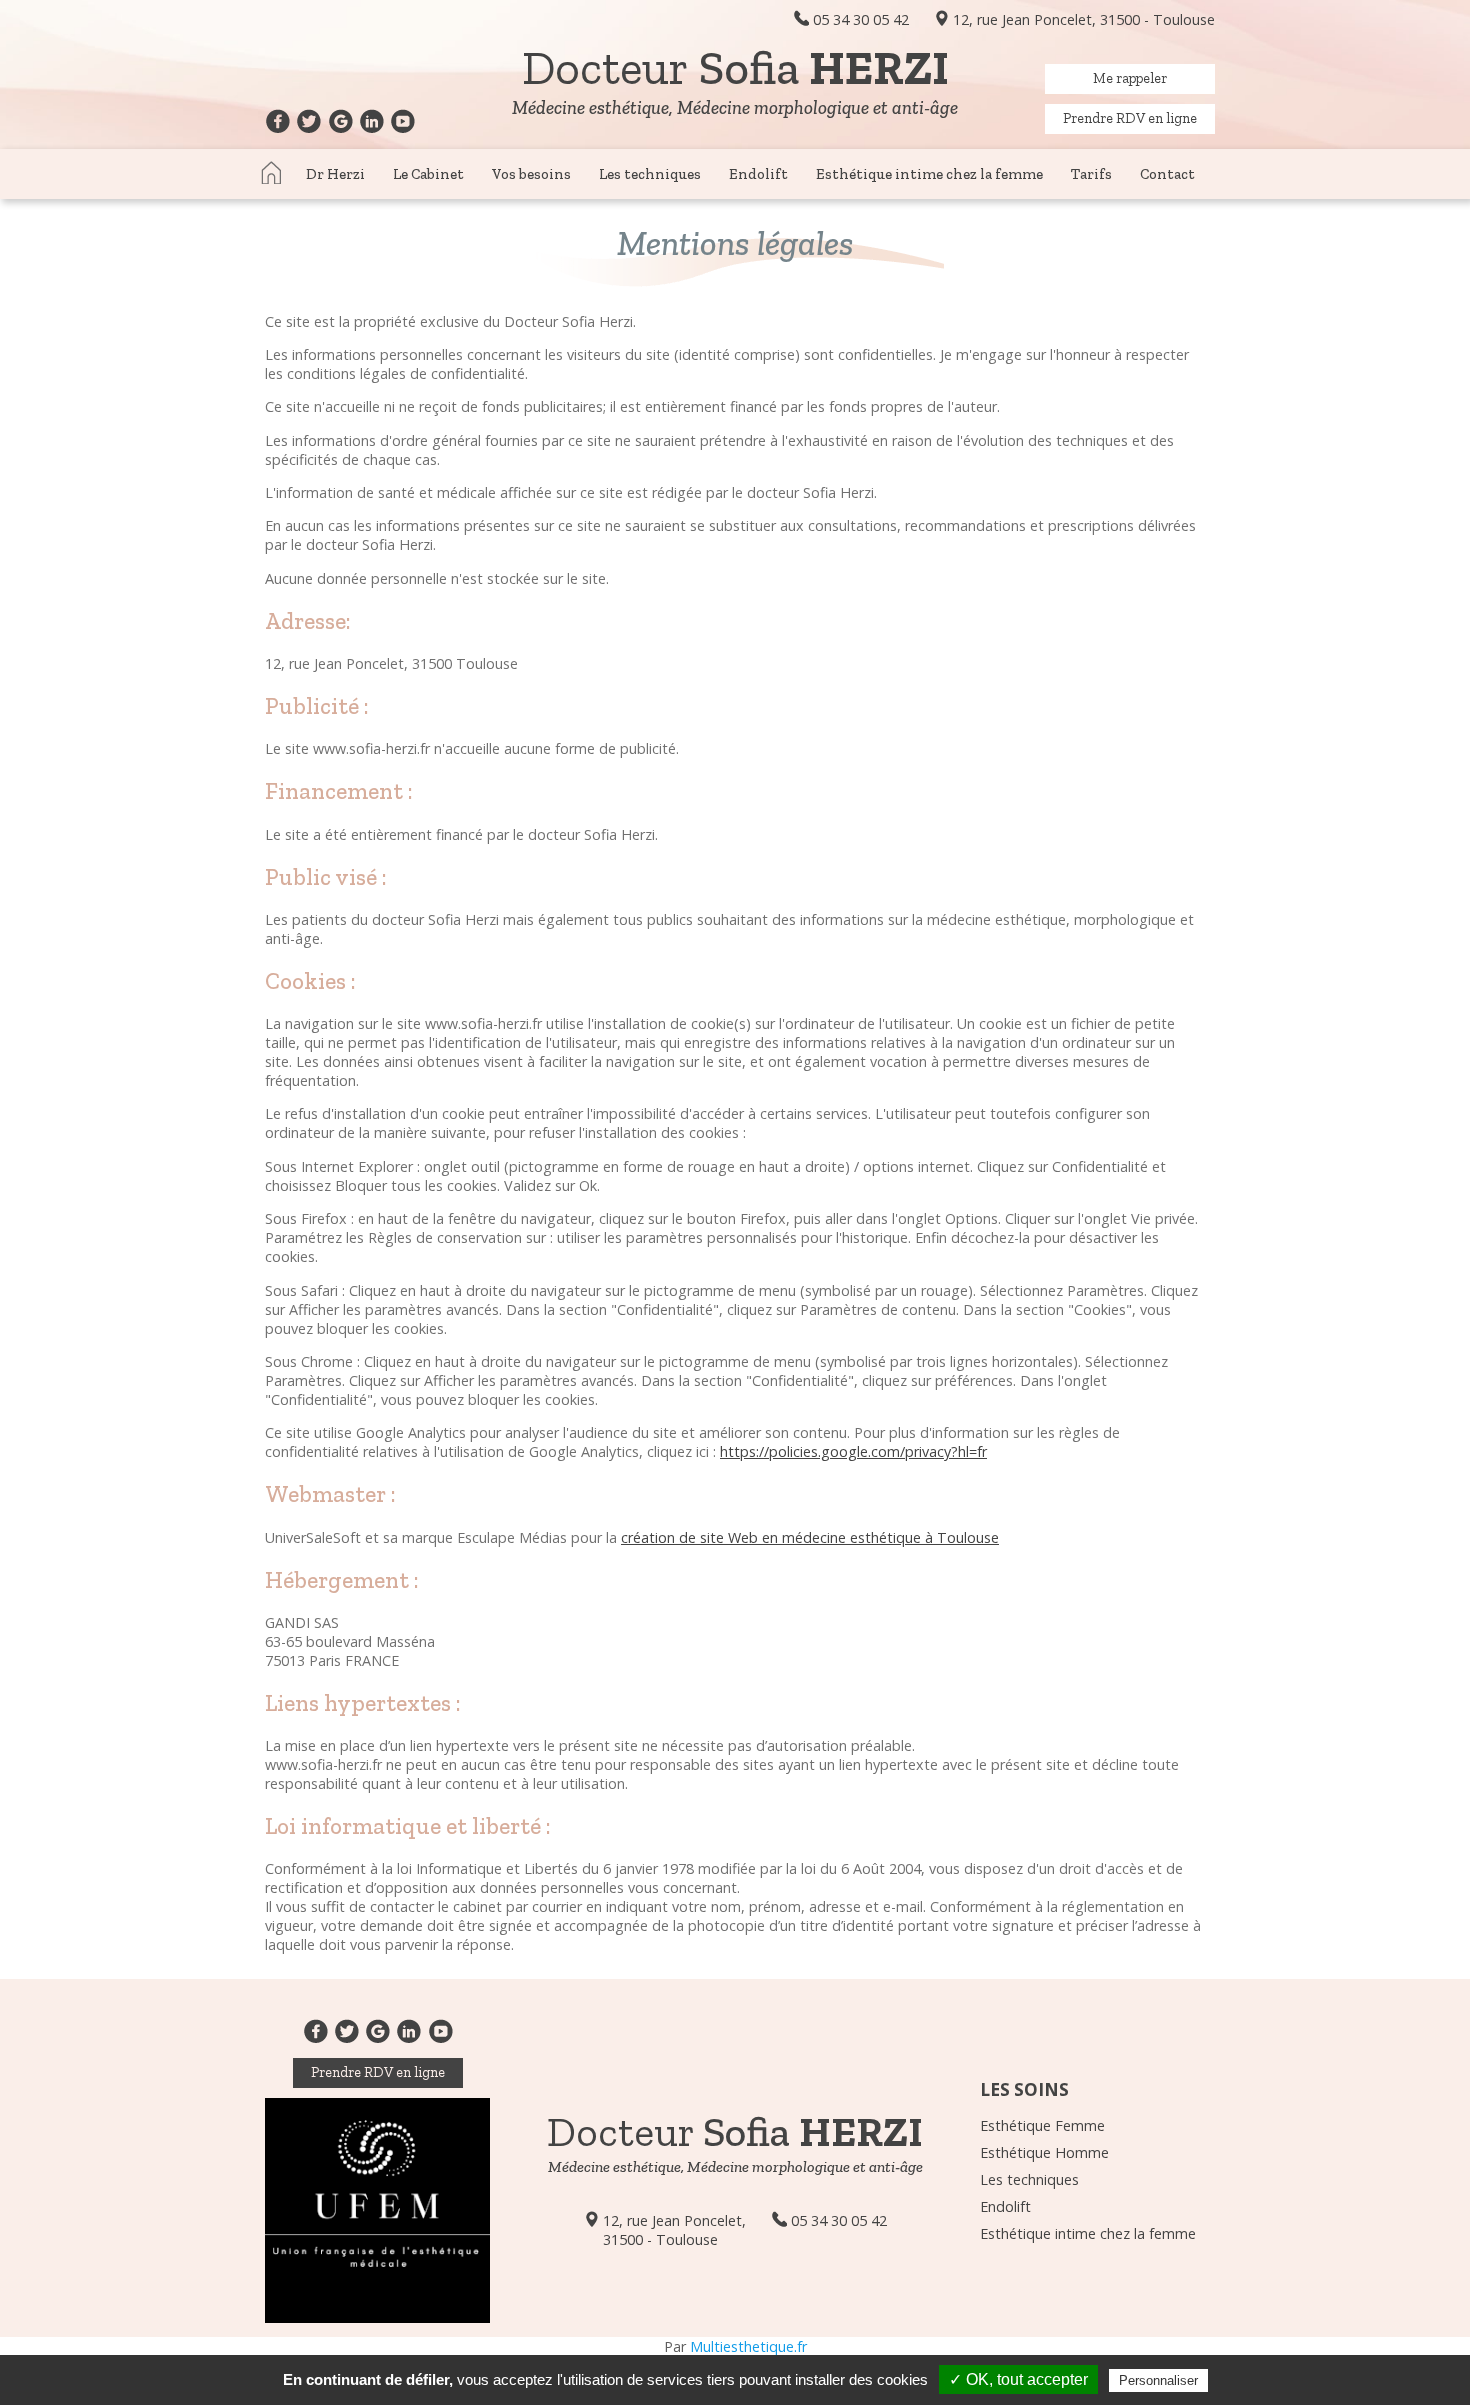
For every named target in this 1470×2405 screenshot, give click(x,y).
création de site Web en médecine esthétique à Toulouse (810, 1537)
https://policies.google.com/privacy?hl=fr (853, 1451)
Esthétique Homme (1044, 2152)
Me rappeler (1130, 78)
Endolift (758, 174)
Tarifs (1091, 174)
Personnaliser (1158, 2380)
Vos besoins (531, 174)
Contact (1167, 174)
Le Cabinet (428, 174)
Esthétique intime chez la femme (929, 174)
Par (735, 2346)
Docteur (735, 67)
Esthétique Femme (1042, 2125)
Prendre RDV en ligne (1130, 118)
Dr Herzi (335, 174)
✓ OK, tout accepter (1018, 2379)
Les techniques (650, 174)
